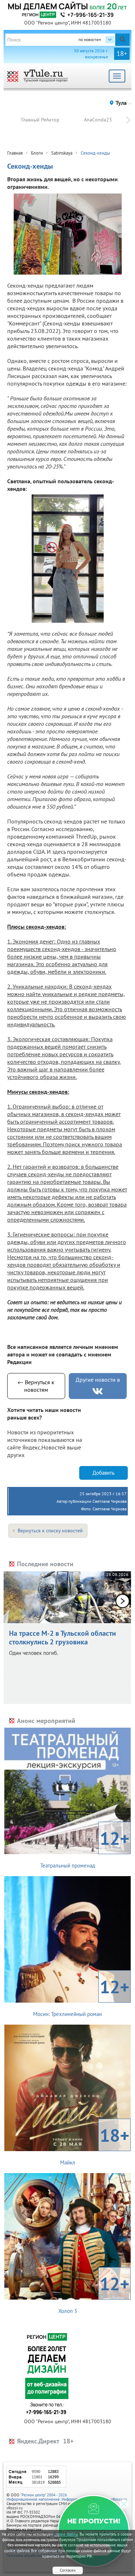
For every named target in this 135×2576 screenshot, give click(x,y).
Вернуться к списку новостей (50, 1531)
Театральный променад (85, 1848)
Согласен (68, 2570)
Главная (15, 153)
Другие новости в (98, 1380)
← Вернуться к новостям (36, 1386)
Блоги (37, 153)
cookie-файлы (66, 2534)
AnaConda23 (98, 120)
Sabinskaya (62, 153)
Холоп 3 (94, 2293)
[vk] (98, 1391)
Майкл (95, 2145)
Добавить (103, 1473)
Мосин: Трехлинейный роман (81, 1996)
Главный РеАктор (40, 120)
